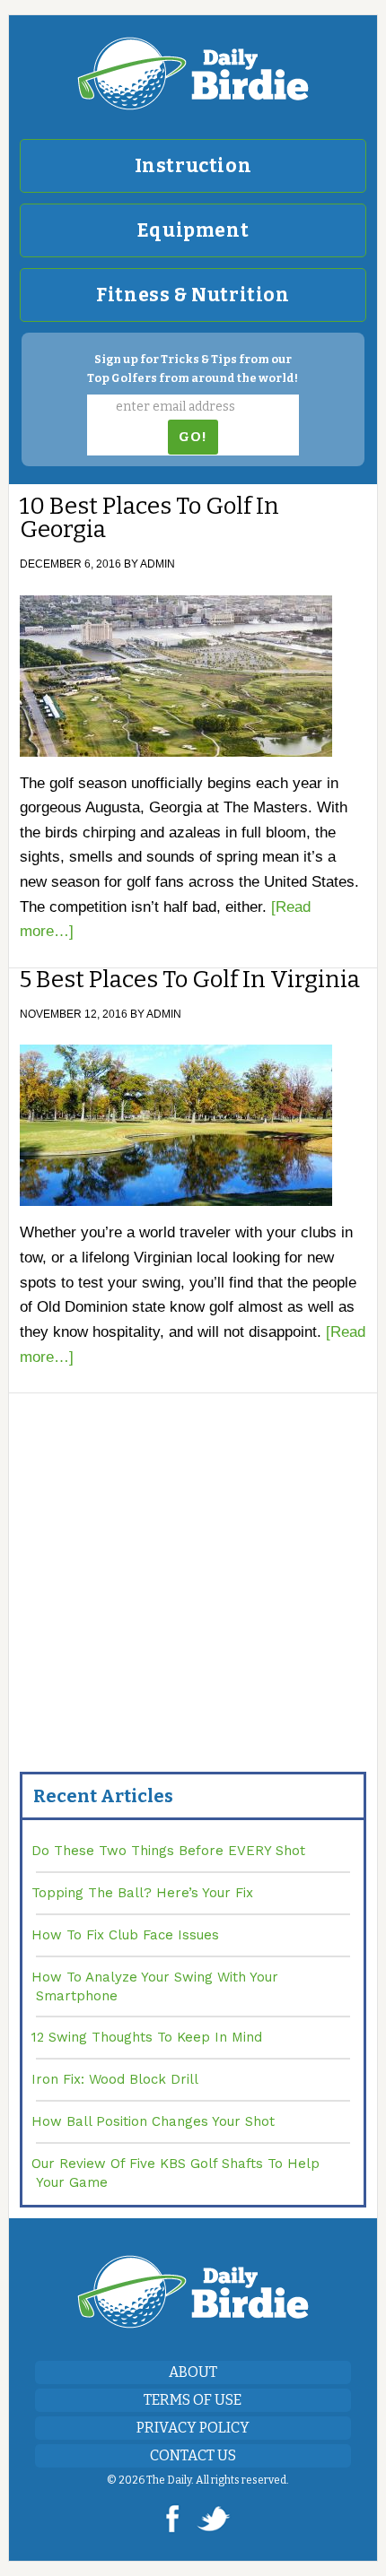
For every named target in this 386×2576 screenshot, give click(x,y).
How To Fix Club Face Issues (125, 1935)
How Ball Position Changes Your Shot (153, 2121)
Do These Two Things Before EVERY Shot (168, 1851)
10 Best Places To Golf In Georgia (149, 518)
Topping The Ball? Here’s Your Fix (142, 1893)
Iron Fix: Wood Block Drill (115, 2079)
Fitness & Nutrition (193, 295)
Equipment (193, 230)
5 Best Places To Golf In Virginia (190, 980)
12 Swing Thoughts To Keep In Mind (147, 2037)
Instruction (193, 166)
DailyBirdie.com (193, 74)
